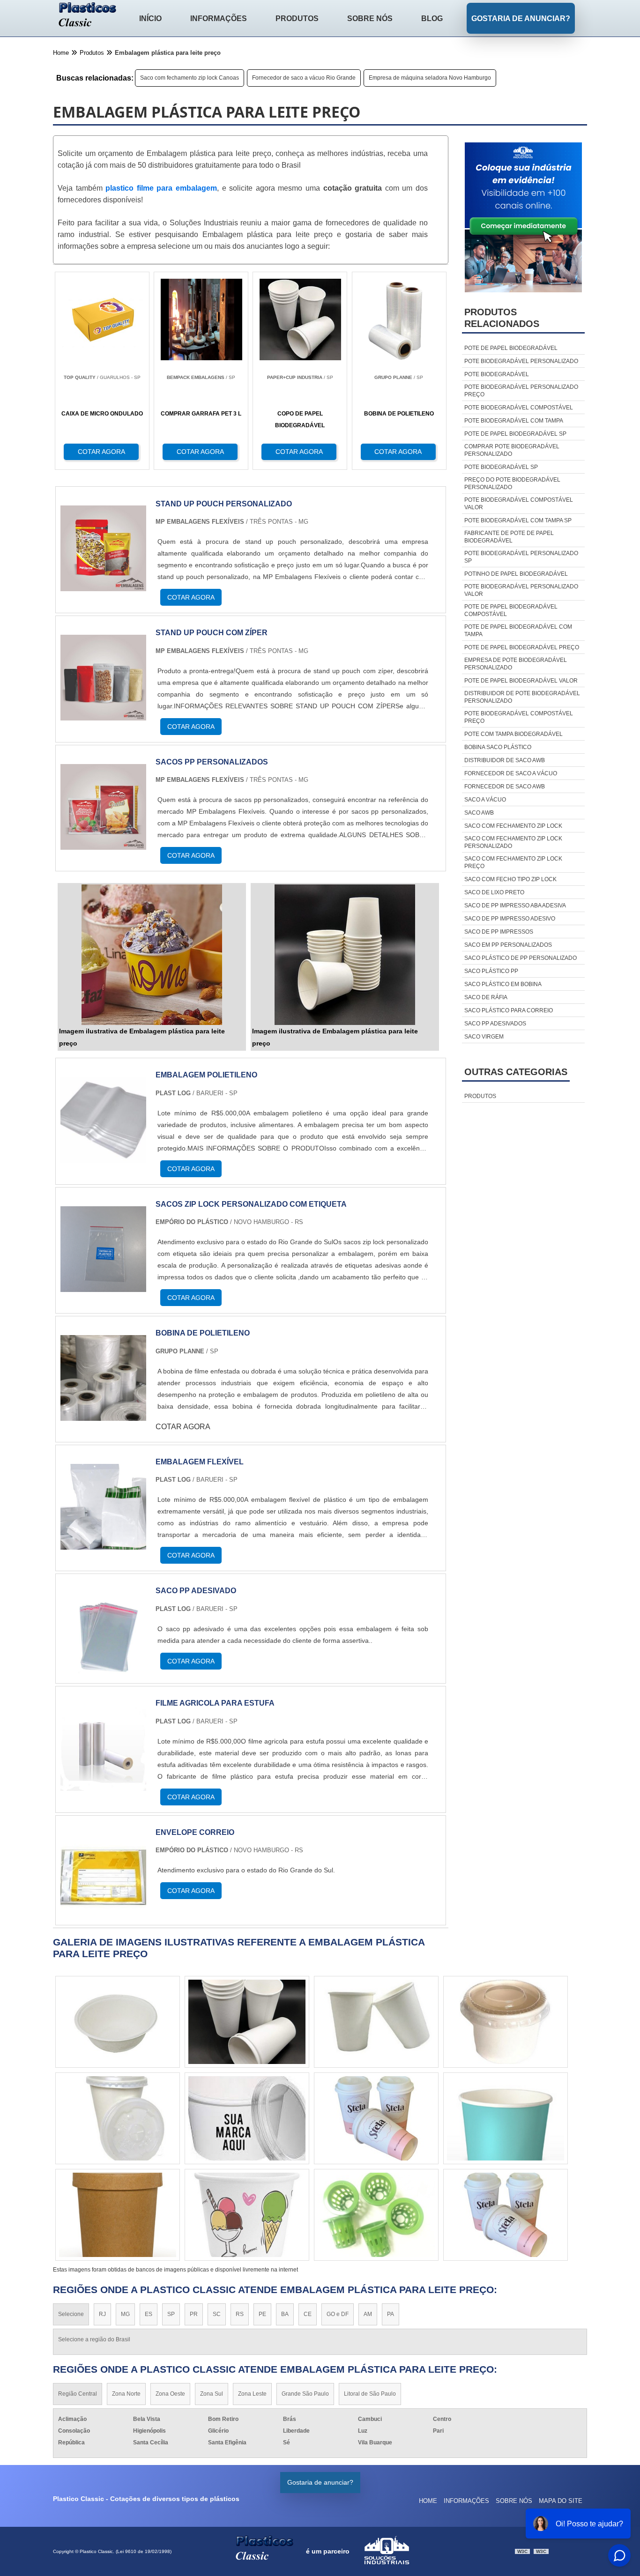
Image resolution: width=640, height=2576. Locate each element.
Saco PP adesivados (495, 1024)
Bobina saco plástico (498, 747)
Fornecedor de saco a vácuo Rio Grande (304, 78)
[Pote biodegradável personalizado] (506, 2118)
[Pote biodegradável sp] (118, 2118)
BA (285, 2314)
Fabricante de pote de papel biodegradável (509, 537)
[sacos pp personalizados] (103, 844)
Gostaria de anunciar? (521, 19)
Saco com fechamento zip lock (513, 826)
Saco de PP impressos (499, 932)
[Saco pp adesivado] (103, 1673)
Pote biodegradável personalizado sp (521, 557)
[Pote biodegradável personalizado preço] (376, 2118)
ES (149, 2314)
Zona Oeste (170, 2394)
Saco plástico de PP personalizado (521, 958)
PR (194, 2314)
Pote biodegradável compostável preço (519, 717)
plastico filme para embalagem (161, 188)
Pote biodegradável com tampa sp (518, 520)
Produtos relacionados (502, 318)
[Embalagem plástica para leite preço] (152, 955)
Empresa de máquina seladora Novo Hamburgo (430, 78)
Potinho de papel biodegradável (516, 574)
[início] (88, 15)
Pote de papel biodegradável (511, 348)
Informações (219, 19)
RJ (102, 2314)
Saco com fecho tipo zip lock (510, 879)
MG (125, 2314)
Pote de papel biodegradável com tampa (518, 631)
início (150, 19)
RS (240, 2314)
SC (217, 2314)
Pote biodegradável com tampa (514, 421)
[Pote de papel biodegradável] (376, 2215)
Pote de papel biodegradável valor (521, 681)
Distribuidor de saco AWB (505, 760)
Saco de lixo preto (494, 892)
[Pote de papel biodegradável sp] (376, 2022)
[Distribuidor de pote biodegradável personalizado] (247, 2118)
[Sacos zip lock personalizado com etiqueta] (103, 1286)
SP (171, 2314)
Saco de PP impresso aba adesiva (515, 906)
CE (308, 2314)
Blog (432, 19)
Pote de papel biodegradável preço (522, 647)
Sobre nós (370, 19)
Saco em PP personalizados (508, 945)
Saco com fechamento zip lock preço (513, 862)
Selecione (71, 2314)
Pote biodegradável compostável (519, 408)
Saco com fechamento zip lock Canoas (190, 78)
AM (368, 2314)
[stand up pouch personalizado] (103, 585)
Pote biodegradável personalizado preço (521, 391)
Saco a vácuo (485, 800)
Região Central (78, 2394)
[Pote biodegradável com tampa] (506, 2022)
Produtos (297, 19)
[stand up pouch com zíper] (103, 715)
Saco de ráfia (486, 997)
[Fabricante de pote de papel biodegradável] (247, 2215)
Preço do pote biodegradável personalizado (512, 483)
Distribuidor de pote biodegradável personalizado (522, 697)
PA (391, 2314)
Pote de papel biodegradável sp (515, 434)
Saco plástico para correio (509, 1010)
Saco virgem (484, 1037)
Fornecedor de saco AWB (505, 787)
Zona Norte (126, 2394)
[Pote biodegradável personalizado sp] (118, 2022)
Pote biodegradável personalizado (521, 361)
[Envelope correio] (103, 1914)
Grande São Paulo (305, 2394)
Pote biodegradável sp (501, 467)
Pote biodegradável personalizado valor (521, 590)
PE (262, 2314)
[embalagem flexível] (103, 1544)
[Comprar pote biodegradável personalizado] (118, 2215)
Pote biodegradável (497, 374)
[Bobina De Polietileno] (103, 1415)
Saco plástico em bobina (503, 984)
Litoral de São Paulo (370, 2394)
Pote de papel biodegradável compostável (511, 610)
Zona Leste (252, 2394)
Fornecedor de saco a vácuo (511, 773)
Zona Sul (212, 2394)
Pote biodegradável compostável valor (519, 504)
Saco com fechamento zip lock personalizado (513, 842)
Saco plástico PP (491, 971)
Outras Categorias (516, 1072)
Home (428, 2501)
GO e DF (338, 2314)
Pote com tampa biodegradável (513, 734)
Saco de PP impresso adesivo (510, 919)
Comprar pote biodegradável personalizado (512, 450)
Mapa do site (561, 2501)
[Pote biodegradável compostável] (506, 2215)
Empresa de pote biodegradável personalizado (516, 664)
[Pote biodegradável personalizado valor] (247, 2022)
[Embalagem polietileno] (103, 1157)
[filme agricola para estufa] (103, 1785)
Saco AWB (479, 813)
